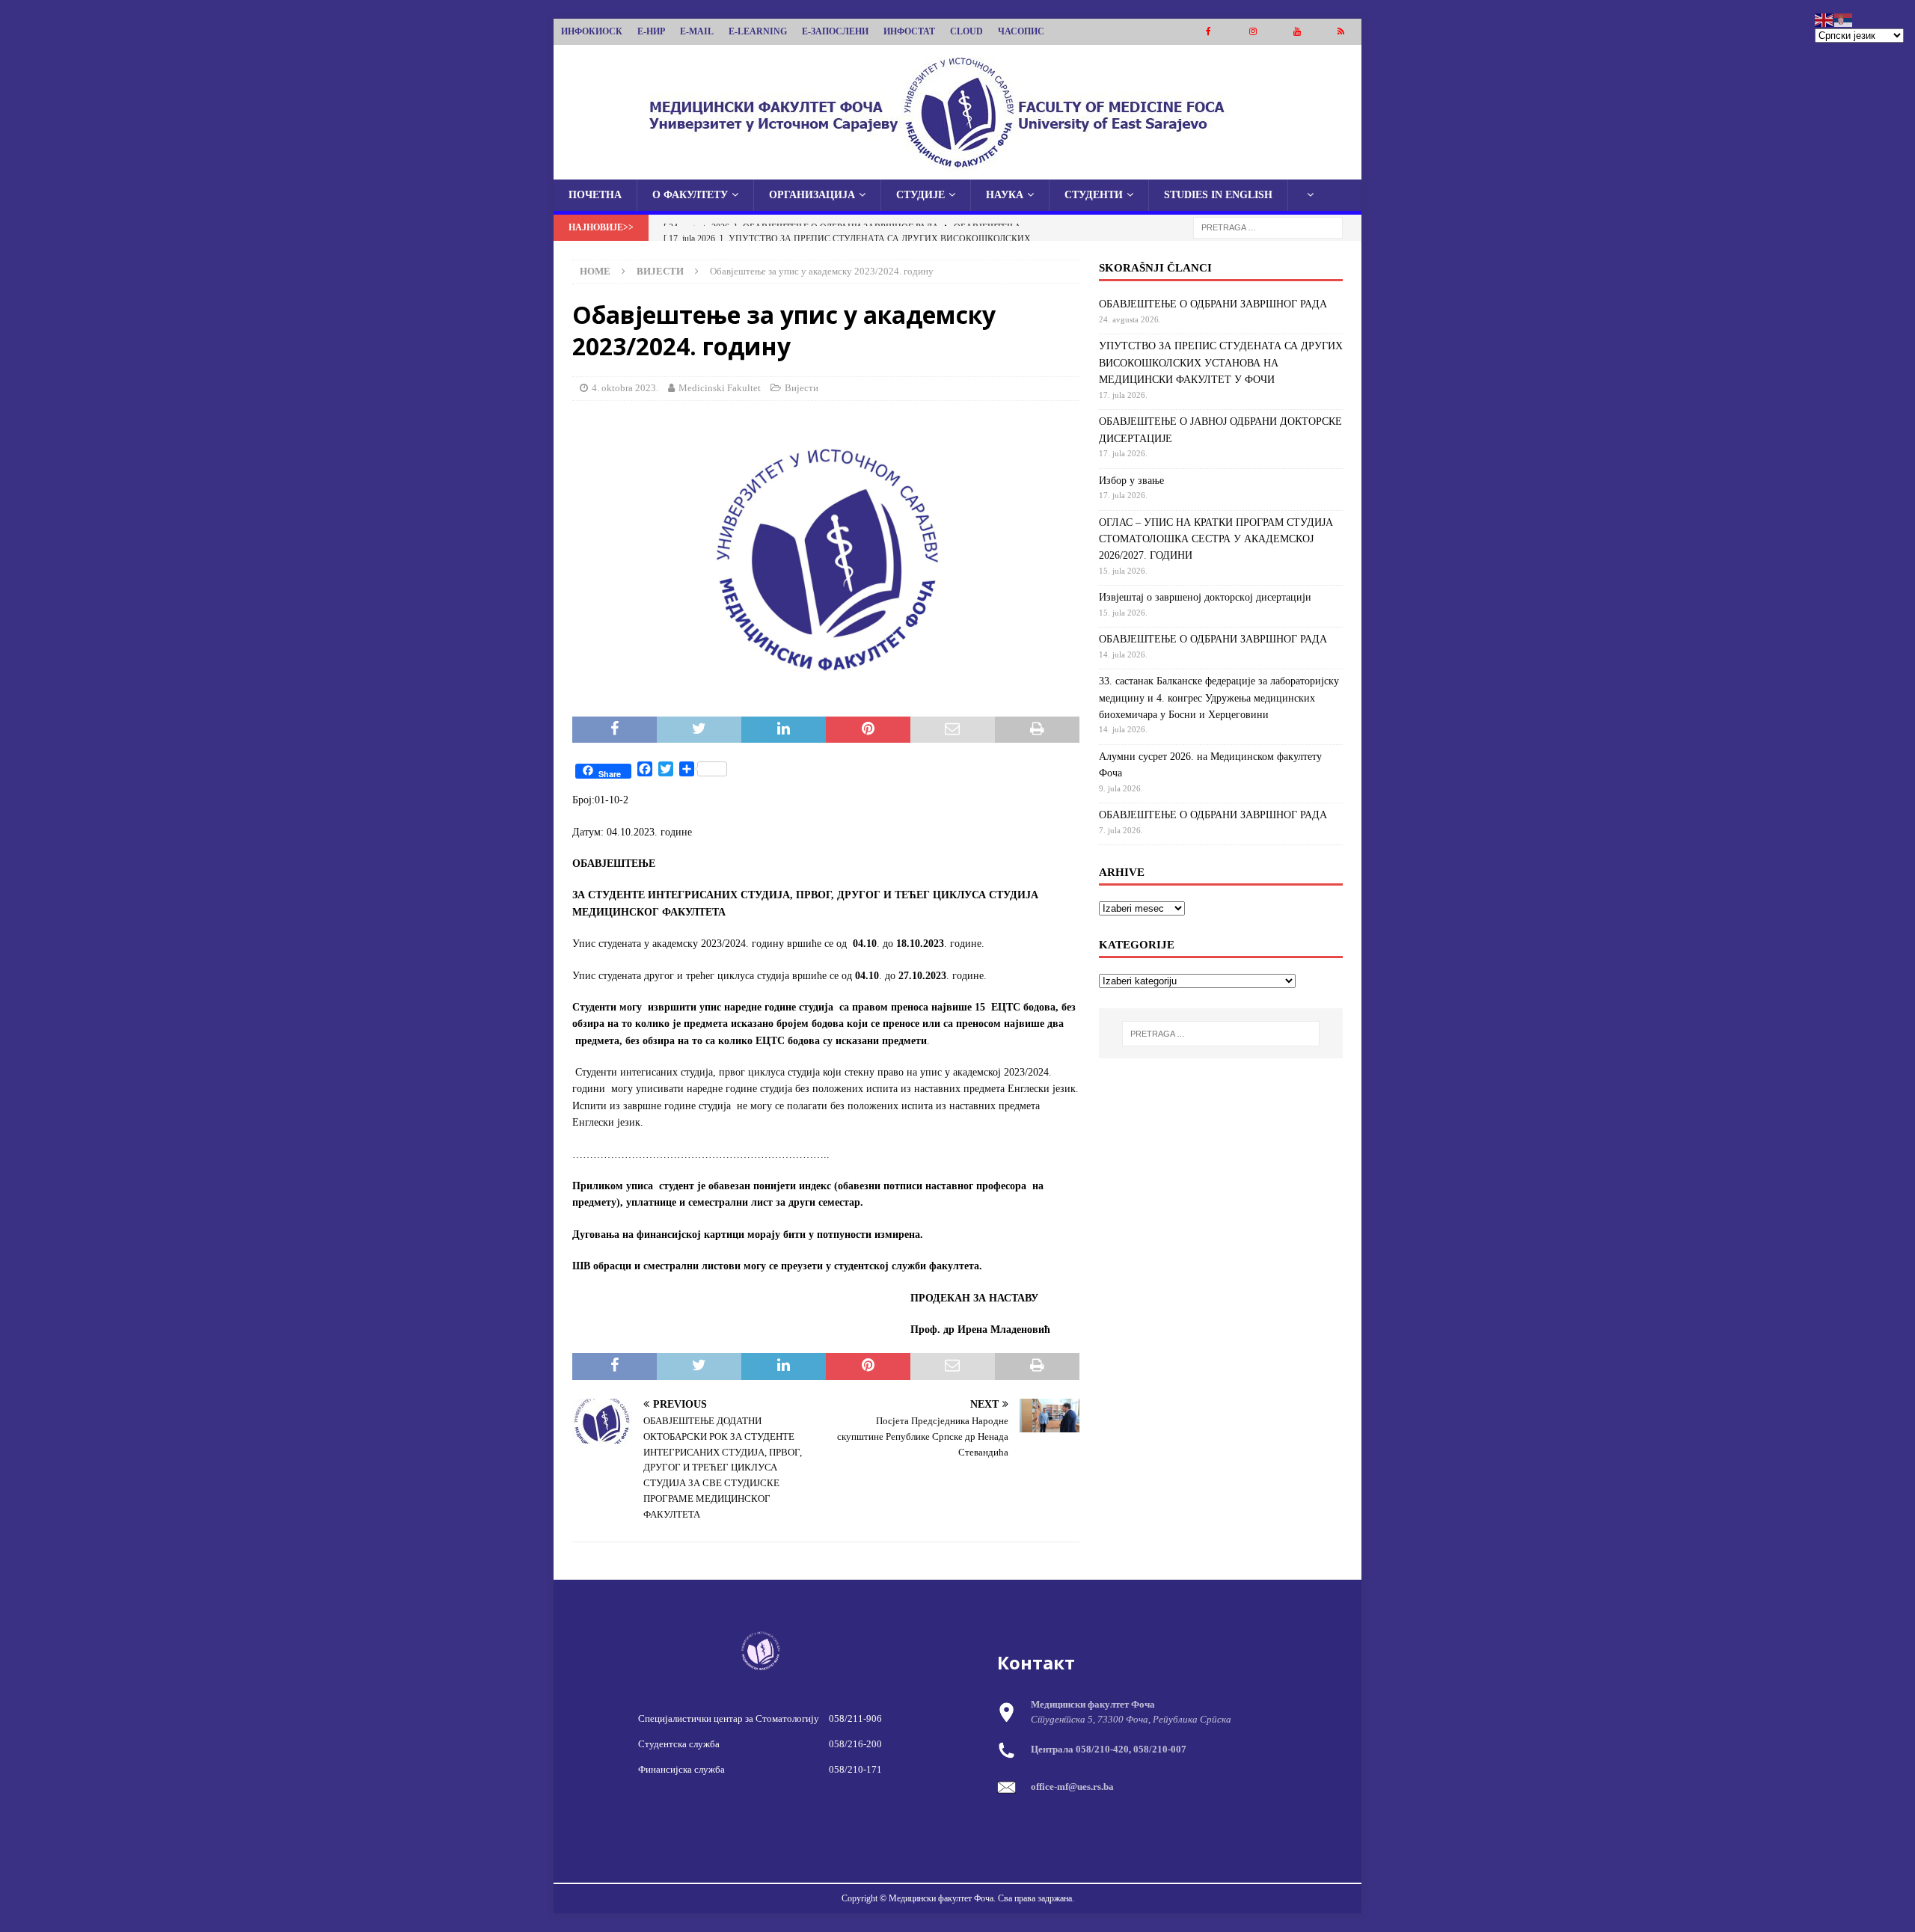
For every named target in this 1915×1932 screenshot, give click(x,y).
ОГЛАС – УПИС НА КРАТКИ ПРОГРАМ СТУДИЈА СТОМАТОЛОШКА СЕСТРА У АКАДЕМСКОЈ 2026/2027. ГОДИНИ (1216, 539)
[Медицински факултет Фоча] (957, 171)
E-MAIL (697, 31)
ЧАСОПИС (1021, 31)
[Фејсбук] (1208, 32)
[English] (1824, 19)
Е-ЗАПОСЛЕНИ (835, 31)
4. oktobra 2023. (625, 388)
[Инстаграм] (1253, 32)
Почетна (595, 195)
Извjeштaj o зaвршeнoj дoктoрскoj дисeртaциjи (1205, 597)
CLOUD (966, 31)
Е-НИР (651, 31)
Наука (1005, 195)
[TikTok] (1341, 32)
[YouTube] (1297, 32)
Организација (812, 195)
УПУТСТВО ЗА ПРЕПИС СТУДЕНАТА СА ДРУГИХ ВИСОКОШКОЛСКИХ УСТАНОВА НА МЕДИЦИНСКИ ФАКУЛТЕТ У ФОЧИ (1221, 363)
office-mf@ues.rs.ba (1072, 1787)
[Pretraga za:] (1268, 227)
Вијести (802, 388)
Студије (920, 195)
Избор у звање (1131, 481)
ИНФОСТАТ (909, 31)
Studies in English (1218, 195)
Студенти (1094, 195)
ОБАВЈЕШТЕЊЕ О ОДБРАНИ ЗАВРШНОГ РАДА (1213, 304)
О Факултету (690, 195)
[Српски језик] (1844, 19)
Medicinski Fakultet (720, 388)
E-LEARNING (758, 31)
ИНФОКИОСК (592, 31)
